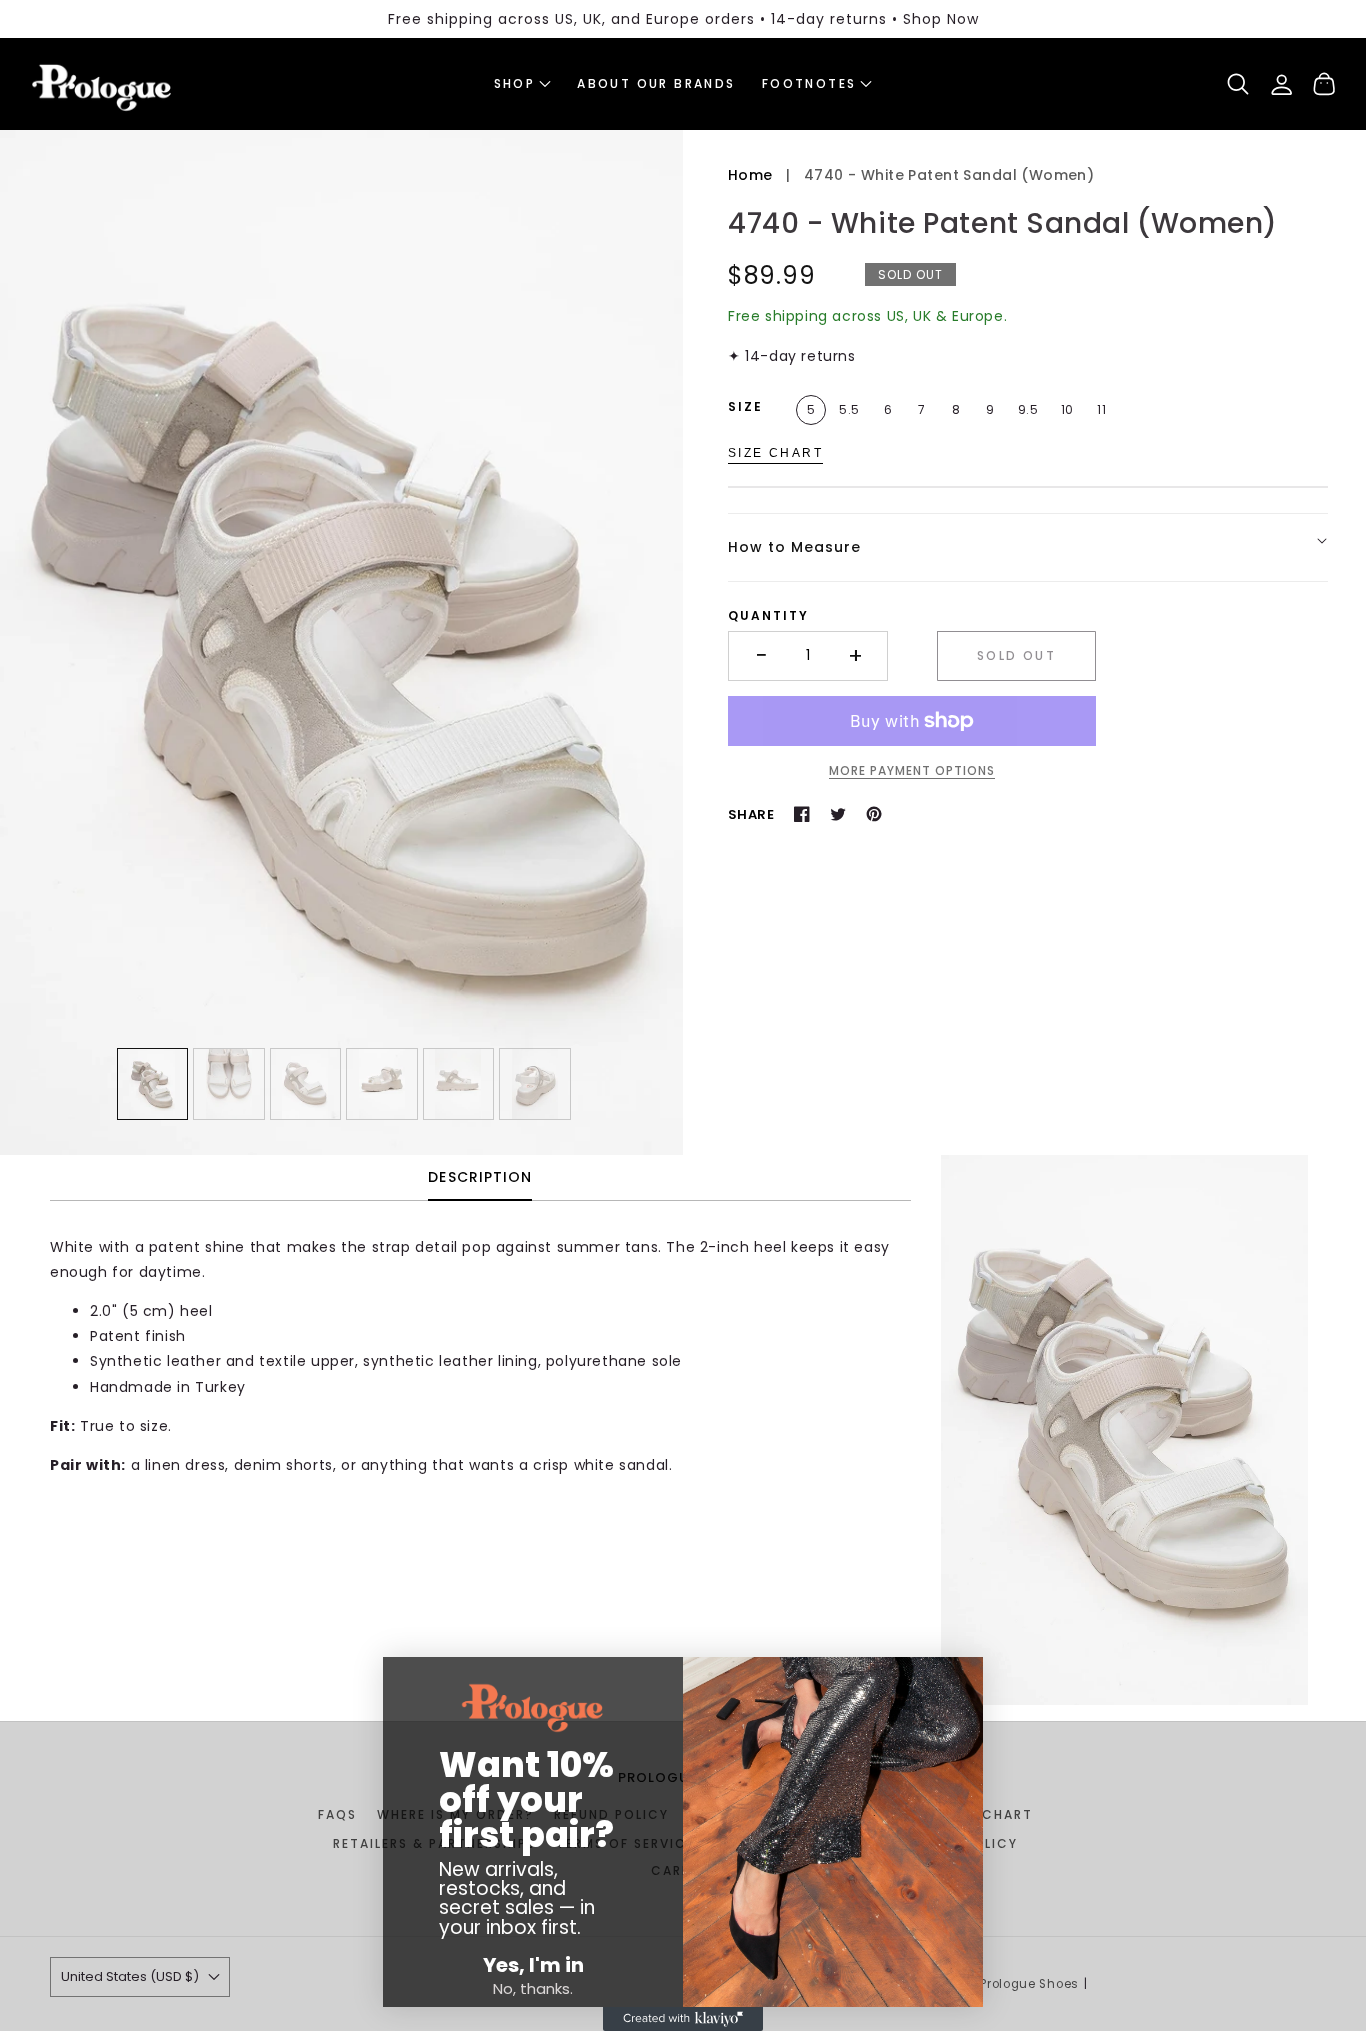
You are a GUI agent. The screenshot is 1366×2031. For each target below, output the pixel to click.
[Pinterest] (874, 814)
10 (1067, 409)
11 (1101, 409)
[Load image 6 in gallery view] (535, 1084)
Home (750, 175)
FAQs (337, 1814)
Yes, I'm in (533, 1965)
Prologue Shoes (1029, 1984)
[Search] (1238, 84)
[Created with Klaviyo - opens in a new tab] (683, 2019)
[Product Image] (341, 642)
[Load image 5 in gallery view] (459, 1084)
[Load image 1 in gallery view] (153, 1084)
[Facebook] (802, 814)
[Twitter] (838, 814)
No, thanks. (533, 1988)
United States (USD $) (130, 1976)
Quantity (768, 615)
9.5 (1028, 409)
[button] (523, 84)
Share (751, 814)
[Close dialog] (400, 1682)
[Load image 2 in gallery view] (229, 1084)
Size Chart (775, 452)
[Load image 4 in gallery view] (382, 1084)
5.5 (849, 409)
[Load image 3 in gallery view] (306, 1084)
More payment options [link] (912, 770)
